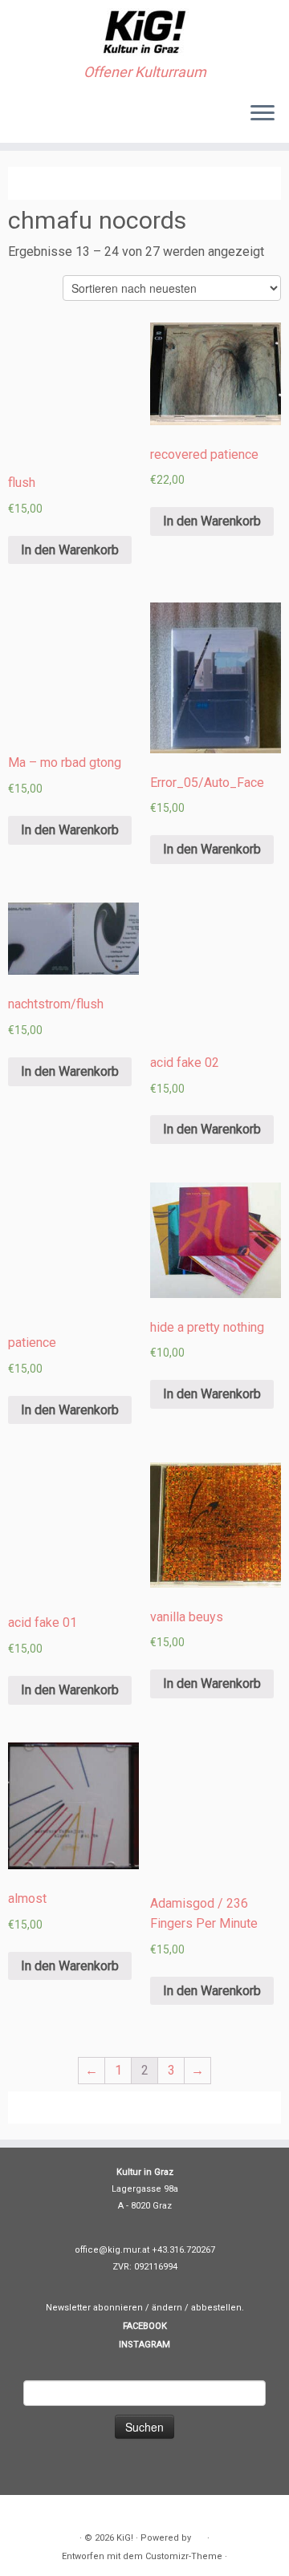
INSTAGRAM (144, 2345)
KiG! (125, 2538)
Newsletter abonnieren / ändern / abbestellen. (145, 2308)
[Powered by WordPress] (199, 2535)
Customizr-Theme (184, 2556)
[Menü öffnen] (263, 114)
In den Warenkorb (70, 550)
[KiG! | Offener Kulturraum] (144, 32)
